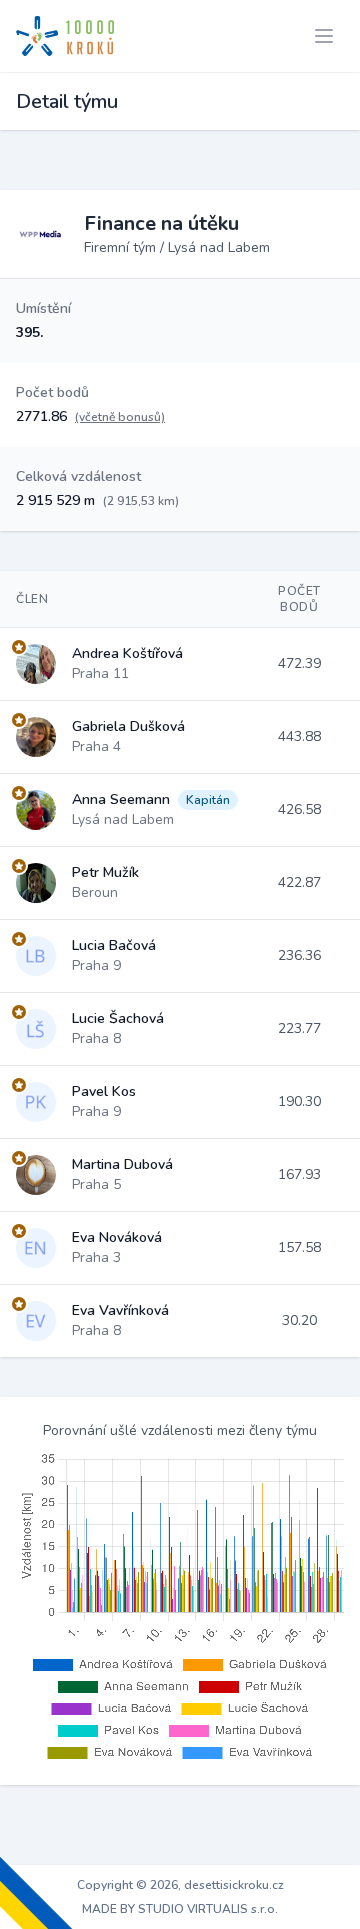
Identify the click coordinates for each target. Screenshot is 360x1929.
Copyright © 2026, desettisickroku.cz (180, 1885)
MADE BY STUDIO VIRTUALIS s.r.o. (180, 1909)
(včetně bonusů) (120, 417)
